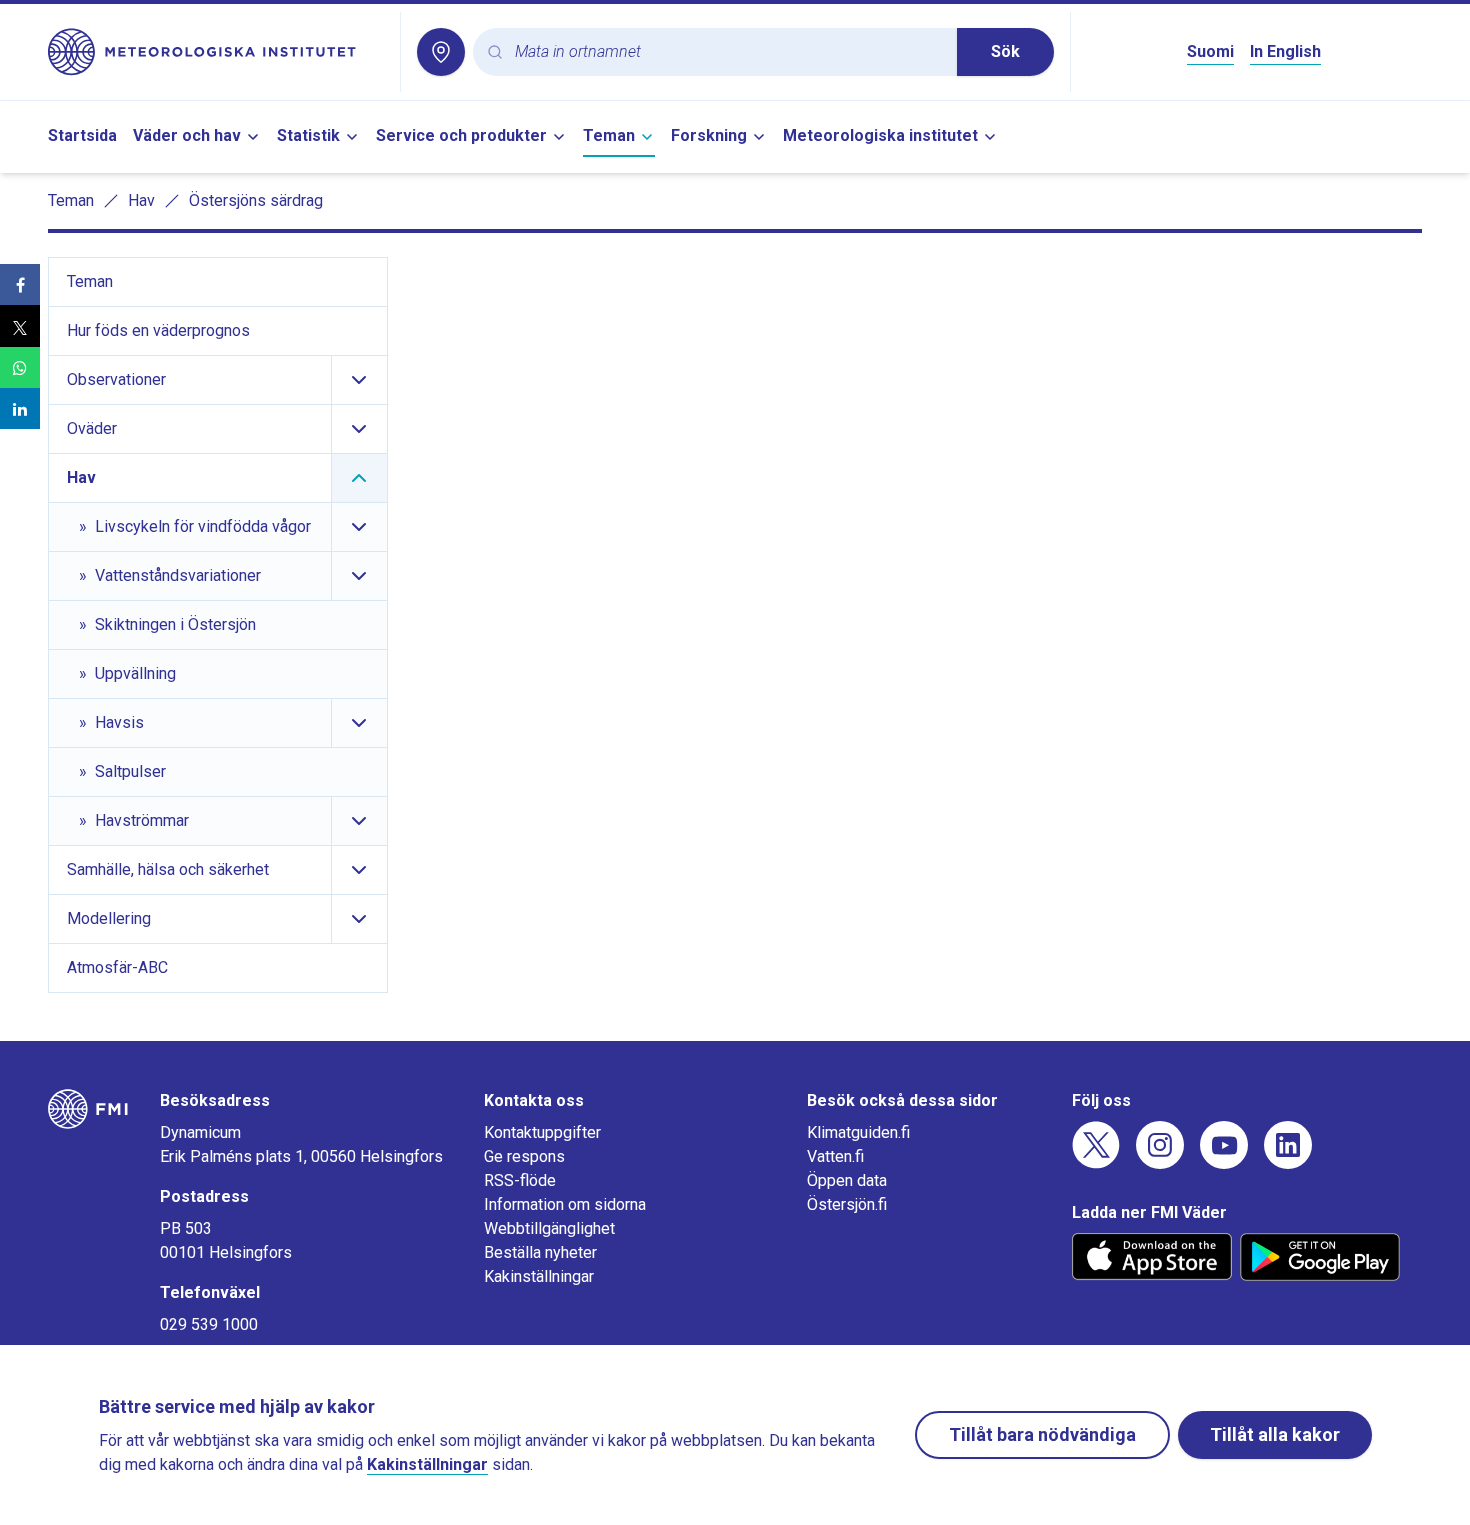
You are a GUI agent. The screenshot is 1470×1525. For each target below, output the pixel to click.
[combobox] (728, 52)
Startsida (82, 135)
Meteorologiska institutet (880, 135)
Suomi (1210, 51)
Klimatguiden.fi (858, 1132)
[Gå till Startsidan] (216, 52)
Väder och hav (187, 135)
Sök (1005, 51)
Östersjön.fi (847, 1204)
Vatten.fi (835, 1156)
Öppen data (847, 1180)
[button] (20, 284)
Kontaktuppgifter (542, 1132)
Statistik (308, 135)
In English (1285, 51)
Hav (141, 200)
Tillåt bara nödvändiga (1042, 1434)
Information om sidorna (565, 1204)
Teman (609, 135)
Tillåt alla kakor (1275, 1434)
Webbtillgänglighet (549, 1228)
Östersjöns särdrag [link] (256, 200)
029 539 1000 (209, 1324)
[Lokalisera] (441, 52)
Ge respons (524, 1156)
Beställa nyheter (540, 1252)
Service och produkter (461, 135)
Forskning (709, 135)
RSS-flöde (520, 1180)
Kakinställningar (539, 1276)
